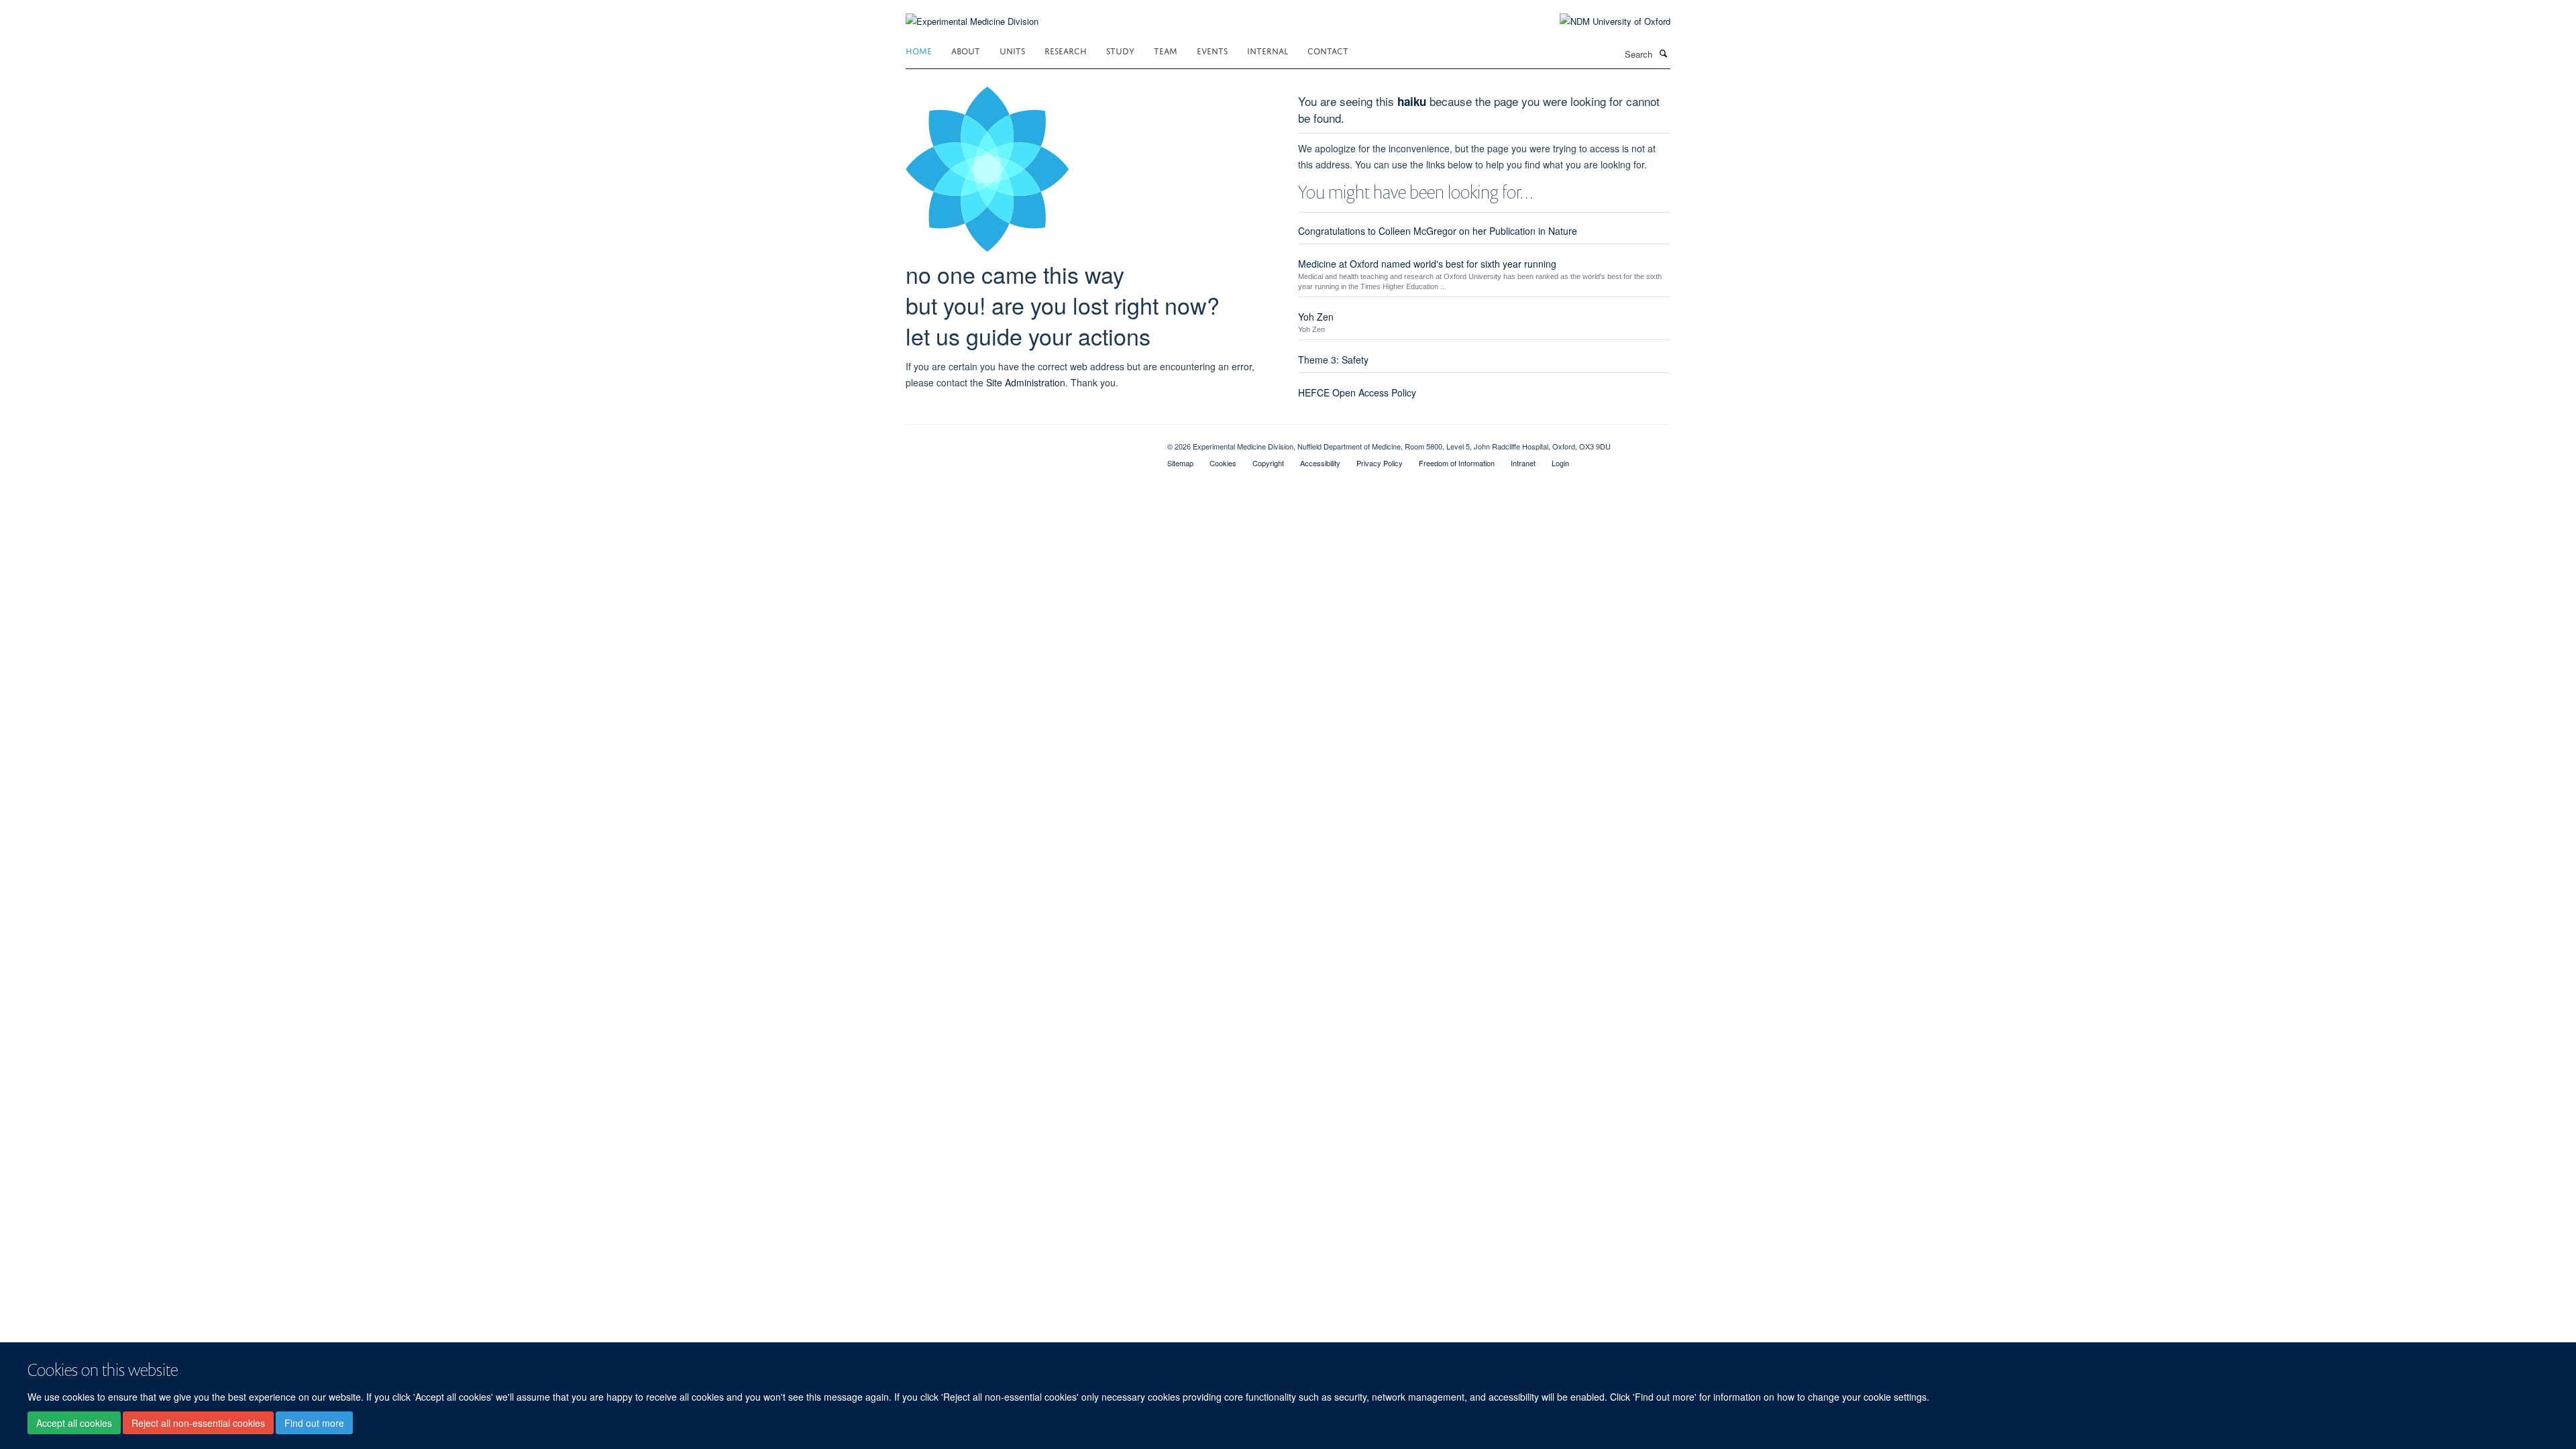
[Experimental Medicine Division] (972, 13)
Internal (1268, 50)
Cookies (1223, 463)
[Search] (1663, 53)
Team (1166, 50)
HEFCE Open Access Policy (1357, 392)
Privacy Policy (1380, 463)
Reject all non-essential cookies (198, 1423)
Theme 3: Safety (1333, 360)
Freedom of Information (1457, 463)
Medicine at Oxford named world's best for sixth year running (1427, 264)
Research (1066, 50)
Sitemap (1180, 463)
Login (1560, 463)
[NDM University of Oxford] (1605, 21)
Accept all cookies (74, 1423)
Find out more (314, 1423)
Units (1012, 50)
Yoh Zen (1316, 317)
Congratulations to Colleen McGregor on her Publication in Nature (1438, 231)
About (966, 50)
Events (1212, 50)
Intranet (1523, 463)
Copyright (1268, 463)
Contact (1328, 50)
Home (919, 50)
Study (1120, 50)
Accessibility (1320, 463)
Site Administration (1026, 382)
